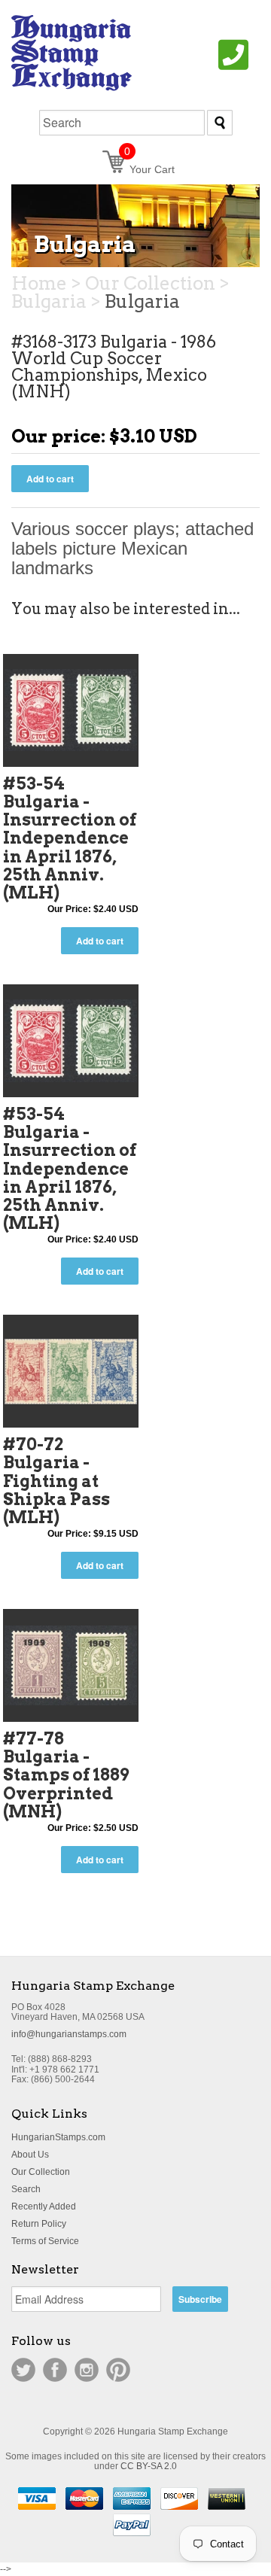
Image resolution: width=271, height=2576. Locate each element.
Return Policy (39, 2224)
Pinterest (118, 2370)
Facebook (55, 2370)
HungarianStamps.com (58, 2137)
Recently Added (44, 2206)
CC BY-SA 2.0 (149, 2466)
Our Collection (41, 2172)
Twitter (23, 2370)
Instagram (87, 2370)
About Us (30, 2155)
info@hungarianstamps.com (69, 2034)
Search (26, 2189)
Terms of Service (45, 2241)
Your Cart (149, 169)
